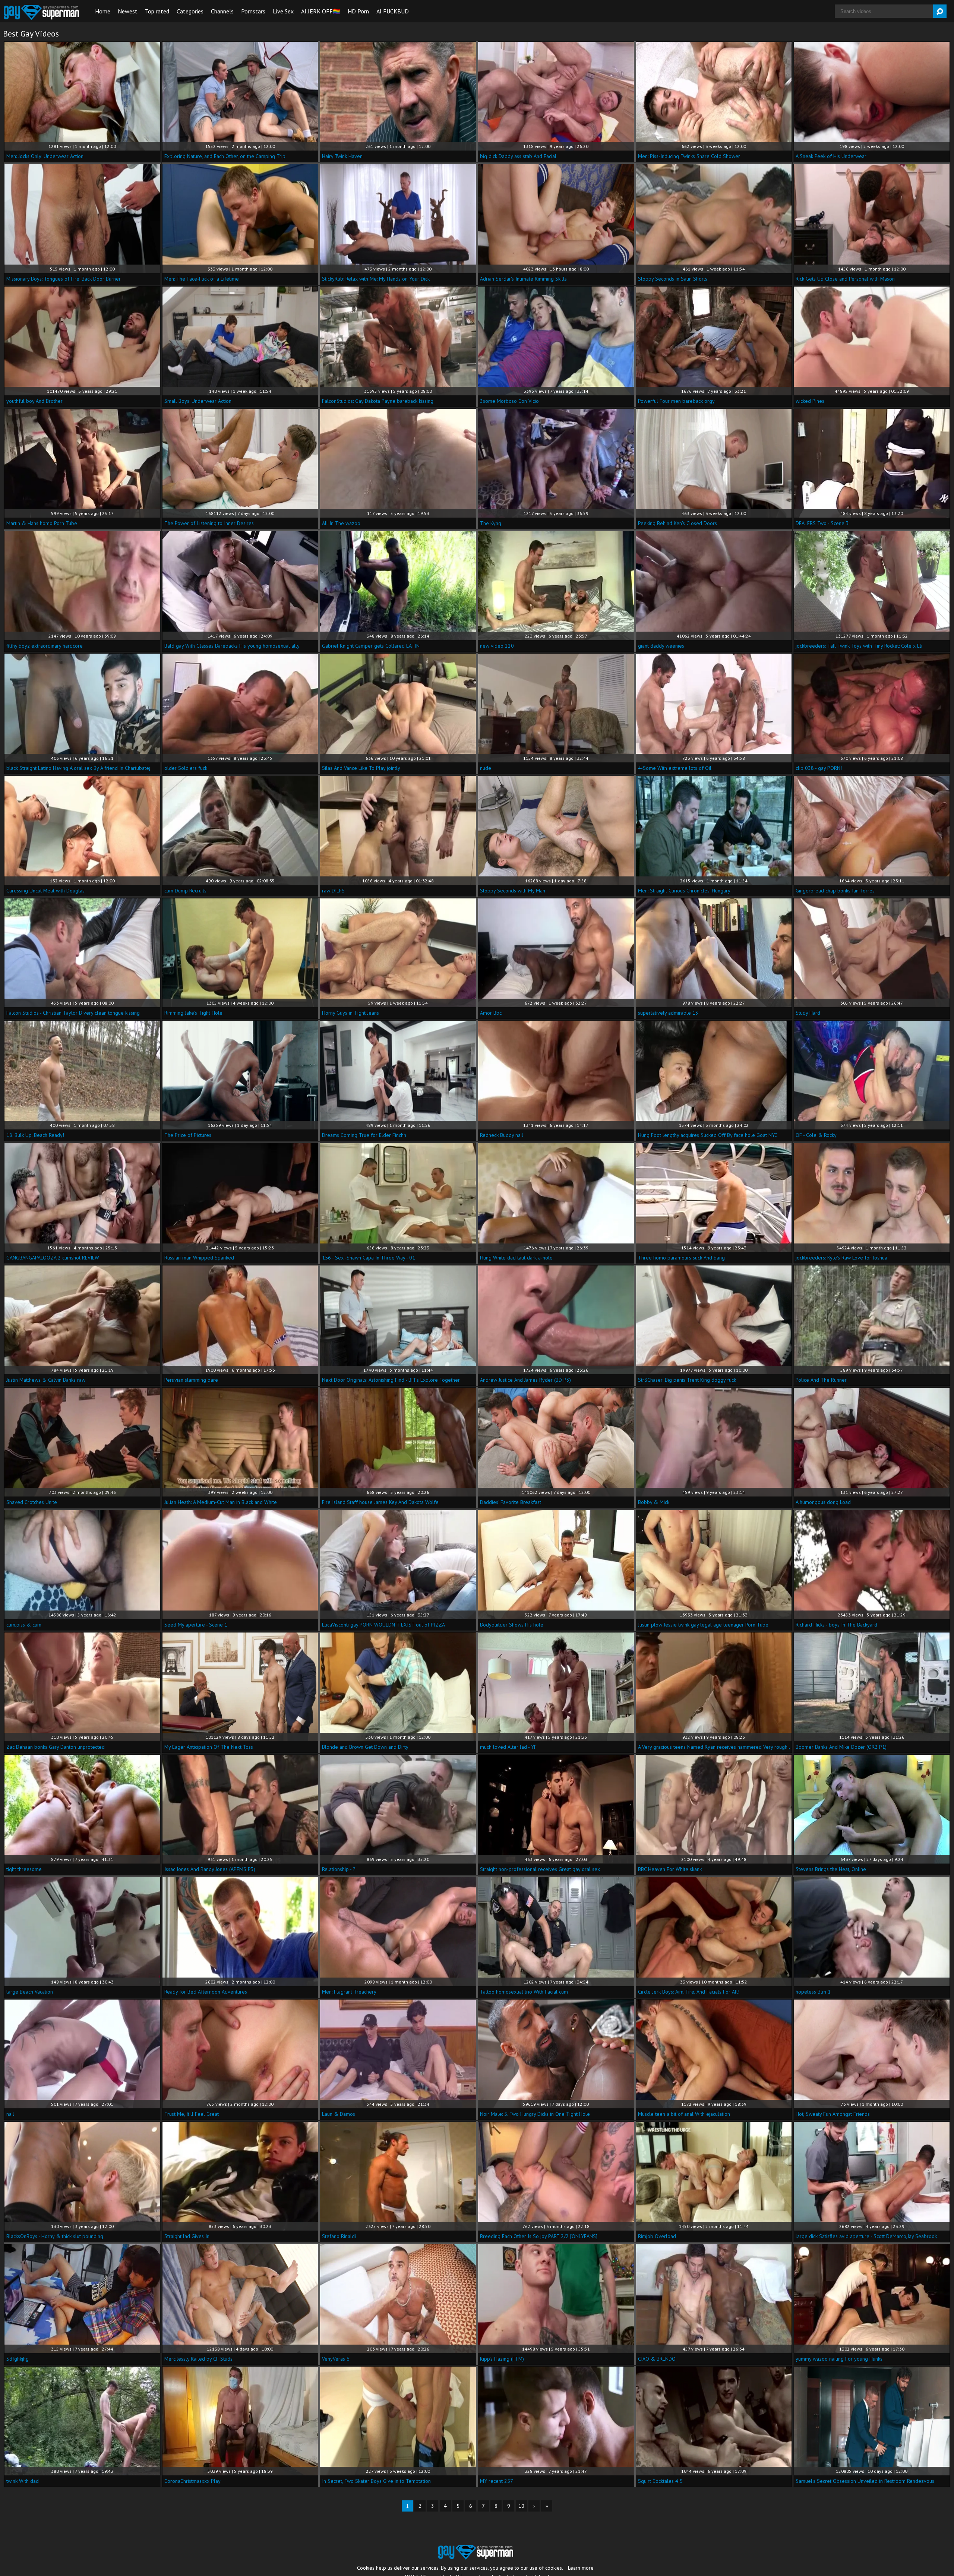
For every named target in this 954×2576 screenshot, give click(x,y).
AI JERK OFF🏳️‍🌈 (321, 11)
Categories (190, 11)
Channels (222, 11)
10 (521, 2506)
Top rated (157, 11)
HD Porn (358, 11)
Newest (128, 11)
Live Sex (283, 11)
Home (103, 11)
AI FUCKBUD (393, 11)
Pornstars (253, 11)
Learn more (581, 2568)
